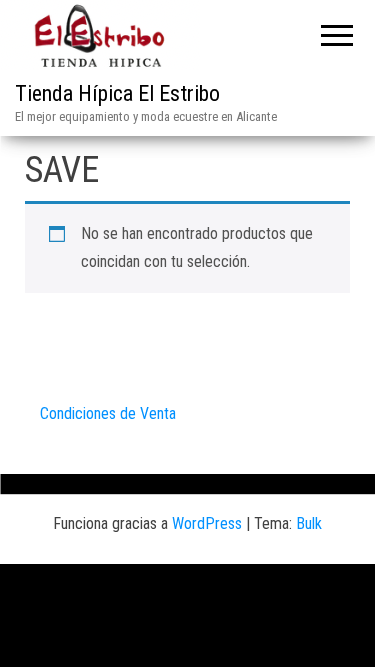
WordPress (207, 523)
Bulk (309, 523)
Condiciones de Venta (108, 413)
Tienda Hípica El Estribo (117, 93)
